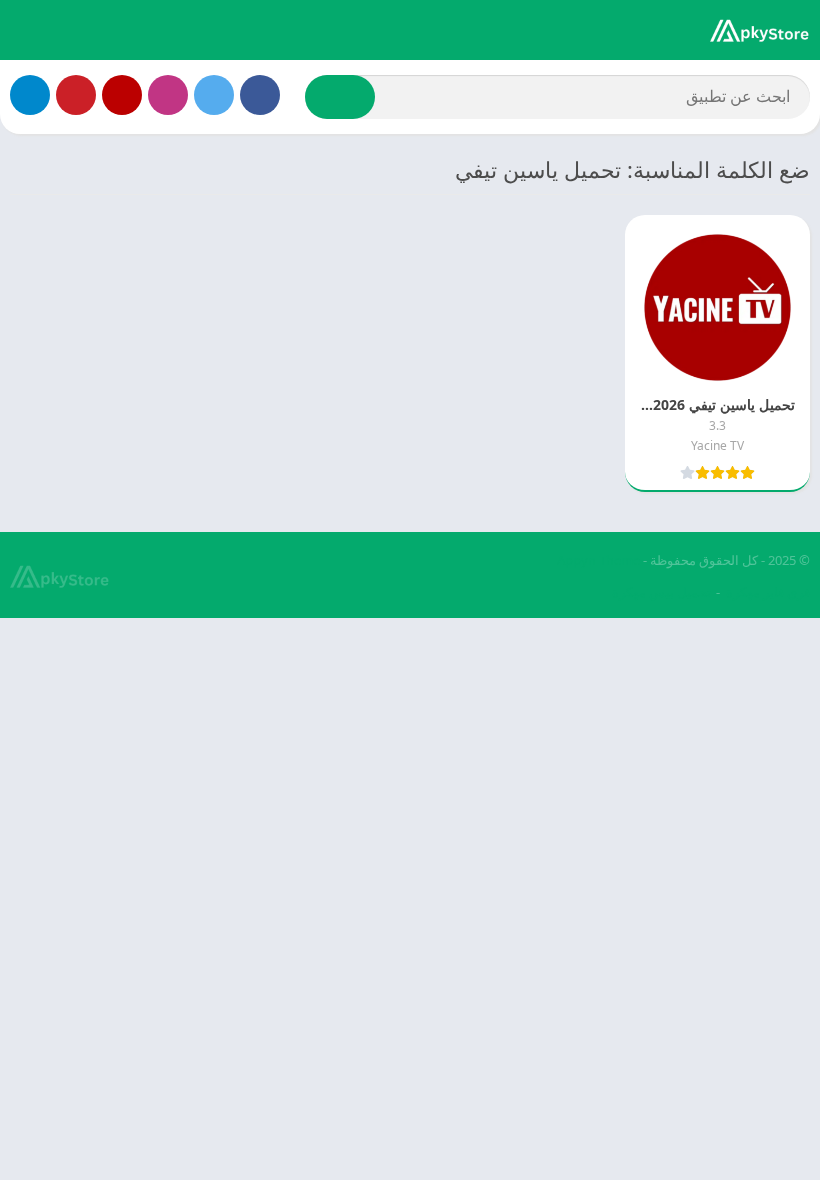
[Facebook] (260, 95)
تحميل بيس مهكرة (661, 592)
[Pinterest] (76, 95)
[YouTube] (122, 95)
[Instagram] (168, 95)
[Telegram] (30, 95)
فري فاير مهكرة (768, 592)
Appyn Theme (598, 560)
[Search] (340, 97)
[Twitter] (214, 95)
